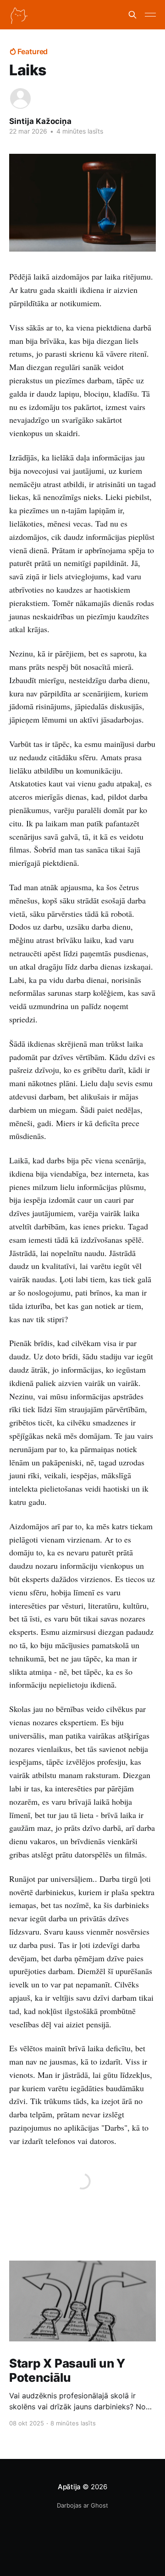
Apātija (69, 2487)
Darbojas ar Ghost (82, 2505)
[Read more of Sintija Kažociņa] (20, 98)
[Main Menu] (150, 15)
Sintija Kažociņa (40, 121)
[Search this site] (132, 15)
